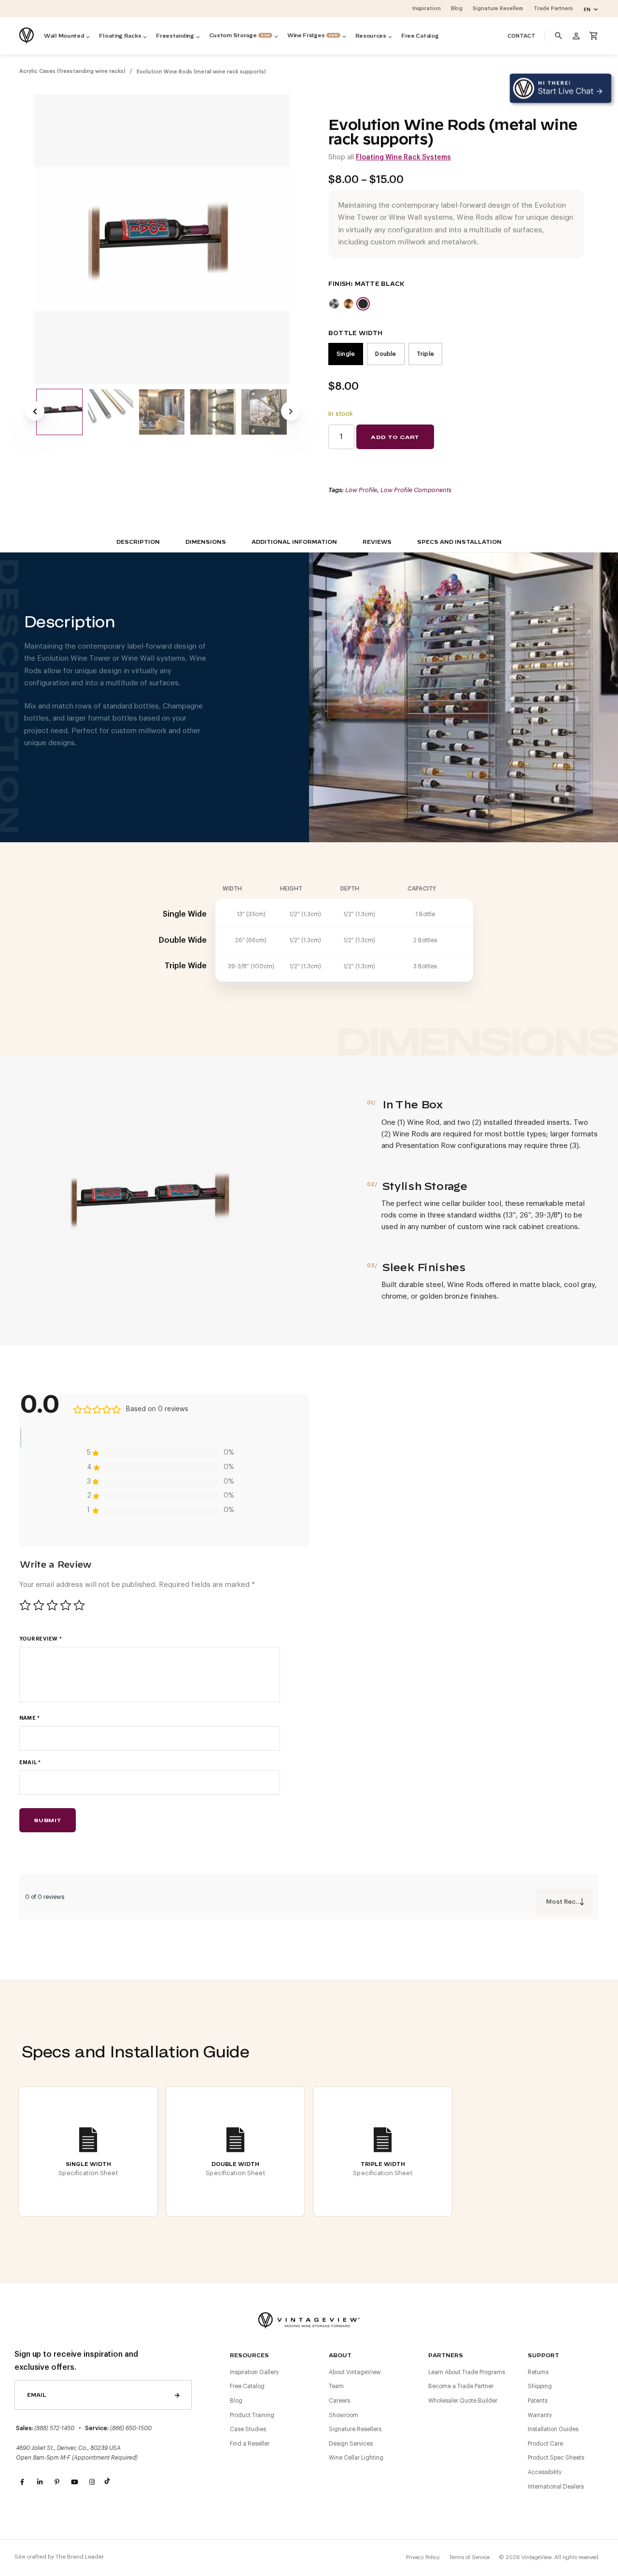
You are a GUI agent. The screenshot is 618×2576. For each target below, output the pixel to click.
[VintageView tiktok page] (109, 2482)
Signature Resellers (355, 2429)
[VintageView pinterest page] (57, 2482)
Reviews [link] (377, 542)
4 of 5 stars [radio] (66, 1605)
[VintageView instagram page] (92, 2482)
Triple (425, 354)
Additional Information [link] (294, 542)
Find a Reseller (250, 2444)
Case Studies (248, 2429)
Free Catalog (247, 2386)
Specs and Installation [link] (459, 542)
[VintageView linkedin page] (40, 2482)
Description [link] (138, 542)
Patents (538, 2401)
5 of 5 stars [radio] (79, 1605)
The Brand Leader (80, 2557)
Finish (339, 284)
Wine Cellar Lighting (356, 2458)
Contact (521, 36)
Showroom (344, 2415)
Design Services (351, 2444)
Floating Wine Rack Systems (403, 157)
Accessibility (545, 2472)
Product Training (252, 2415)
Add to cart (395, 437)
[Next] (291, 411)
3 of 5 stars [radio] (52, 1605)
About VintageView (355, 2372)
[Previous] (35, 411)
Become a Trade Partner (461, 2386)
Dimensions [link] (206, 542)
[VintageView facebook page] (22, 2482)
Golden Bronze (349, 304)
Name (29, 1718)
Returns (538, 2372)
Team (336, 2386)
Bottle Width (356, 333)
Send (177, 2395)
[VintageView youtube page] (74, 2482)
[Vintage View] (309, 2319)
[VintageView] (28, 36)
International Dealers (556, 2487)
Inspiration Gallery (254, 2372)
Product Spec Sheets (556, 2458)
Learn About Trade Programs (467, 2372)
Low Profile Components (416, 490)
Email (30, 1762)
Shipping (540, 2386)
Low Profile (361, 490)
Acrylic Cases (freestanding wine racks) (72, 71)
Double (386, 354)
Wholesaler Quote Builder (463, 2401)
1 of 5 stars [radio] (25, 1605)
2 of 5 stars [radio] (39, 1605)
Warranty (540, 2415)
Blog (236, 2401)
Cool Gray (334, 304)
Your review (41, 1639)
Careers (339, 2401)
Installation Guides (553, 2429)
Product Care (545, 2444)
